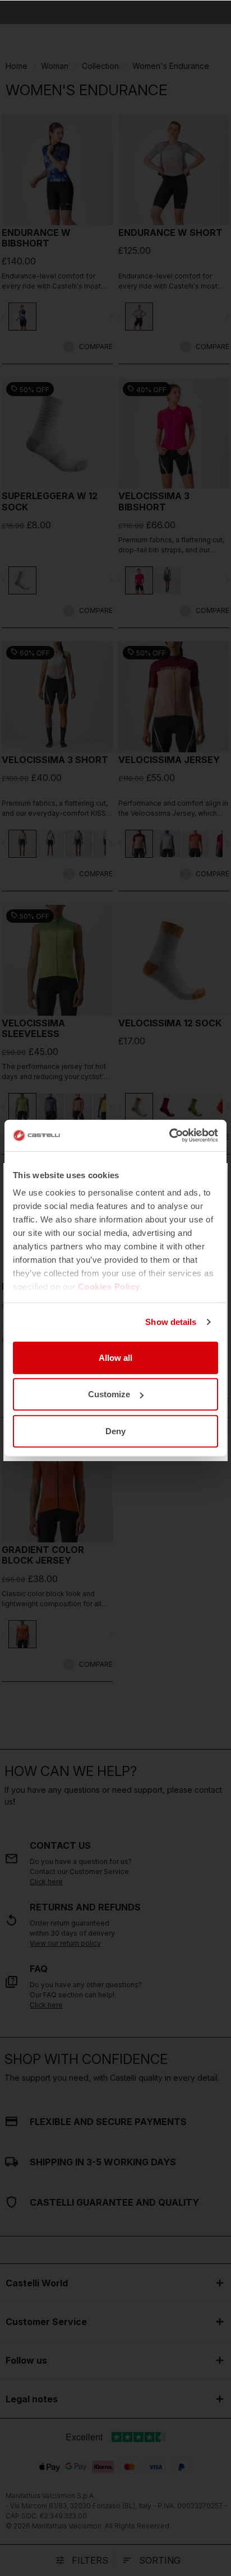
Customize (109, 1394)
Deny (115, 1431)
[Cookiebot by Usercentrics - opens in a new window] (169, 1136)
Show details (171, 1322)
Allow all (115, 1357)
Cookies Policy (109, 1287)
